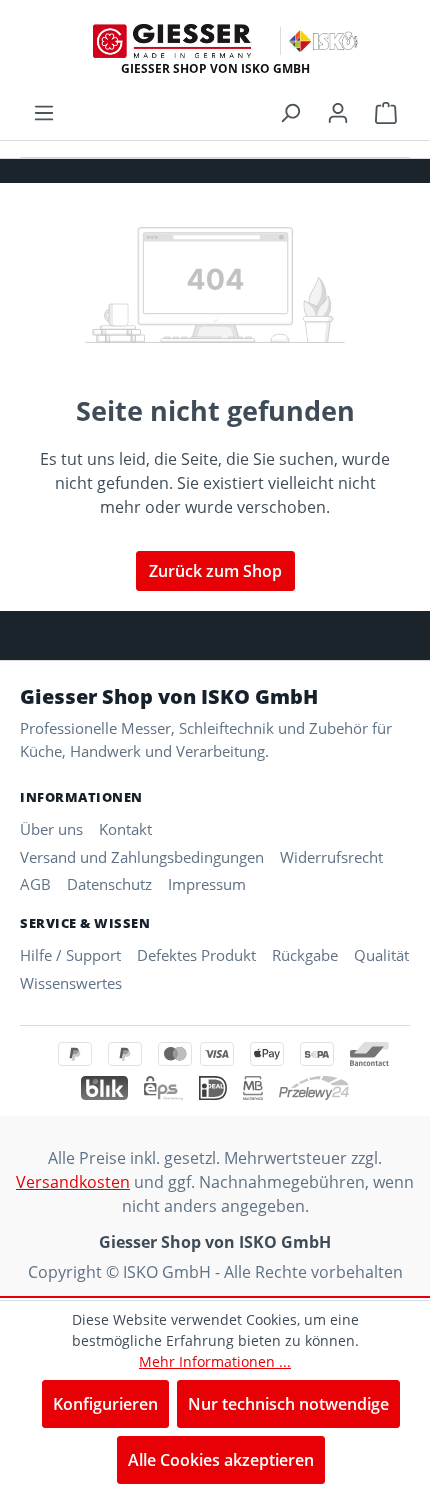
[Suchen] (290, 112)
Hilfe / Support (70, 955)
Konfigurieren (105, 1404)
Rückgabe (305, 955)
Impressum (207, 884)
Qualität (381, 955)
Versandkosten (73, 1182)
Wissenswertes (71, 983)
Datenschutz (109, 884)
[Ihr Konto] (338, 112)
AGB (35, 884)
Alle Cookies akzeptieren (221, 1460)
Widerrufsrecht (331, 857)
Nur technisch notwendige (288, 1404)
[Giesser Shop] (172, 41)
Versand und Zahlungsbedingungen (142, 857)
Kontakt (125, 829)
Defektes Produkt (196, 955)
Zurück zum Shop (215, 571)
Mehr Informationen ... (215, 1361)
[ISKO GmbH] (323, 41)
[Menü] (44, 112)
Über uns (51, 829)
